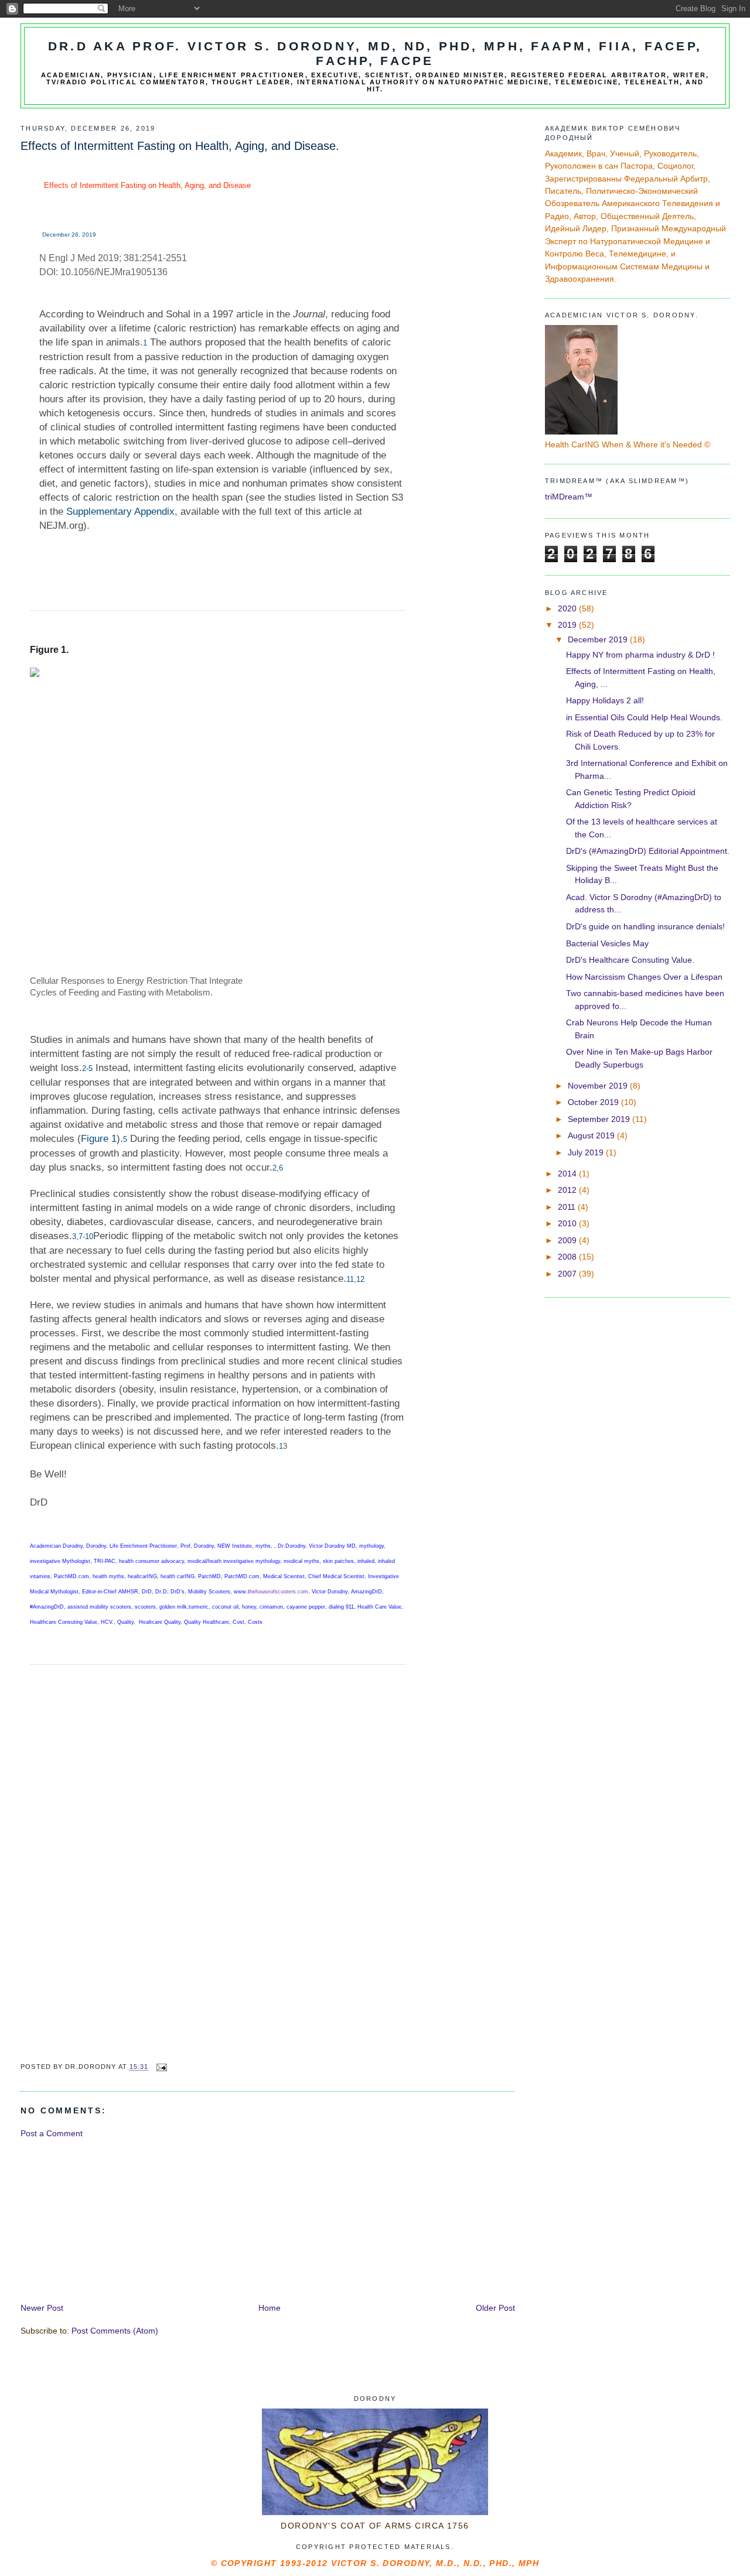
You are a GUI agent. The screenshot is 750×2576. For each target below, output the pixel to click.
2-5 (87, 1068)
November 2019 (599, 1086)
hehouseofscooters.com (279, 1592)
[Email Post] (162, 2067)
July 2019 (587, 1152)
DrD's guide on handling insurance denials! (645, 926)
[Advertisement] (108, 2219)
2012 (568, 1190)
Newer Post (42, 2308)
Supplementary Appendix (120, 512)
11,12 (355, 1279)
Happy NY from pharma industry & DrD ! (640, 655)
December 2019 (599, 639)
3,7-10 (83, 1236)
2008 (568, 1257)
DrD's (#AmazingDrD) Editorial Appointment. (648, 851)
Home (270, 2308)
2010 (568, 1223)
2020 (568, 608)
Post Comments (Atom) (115, 2331)
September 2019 (600, 1119)
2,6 (278, 1168)
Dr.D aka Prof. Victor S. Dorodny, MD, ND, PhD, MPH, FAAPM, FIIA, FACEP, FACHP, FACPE (375, 54)
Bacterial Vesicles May (607, 943)
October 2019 (594, 1102)
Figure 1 (99, 1139)
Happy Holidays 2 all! (605, 700)
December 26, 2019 (69, 235)
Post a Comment (52, 2133)
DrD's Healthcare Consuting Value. (630, 960)
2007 (568, 1274)
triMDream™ (569, 497)
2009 (568, 1240)
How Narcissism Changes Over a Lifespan (644, 977)
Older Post (495, 2308)
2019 (568, 625)
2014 (568, 1174)
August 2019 (592, 1135)
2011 (568, 1207)
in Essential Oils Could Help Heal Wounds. (644, 717)
